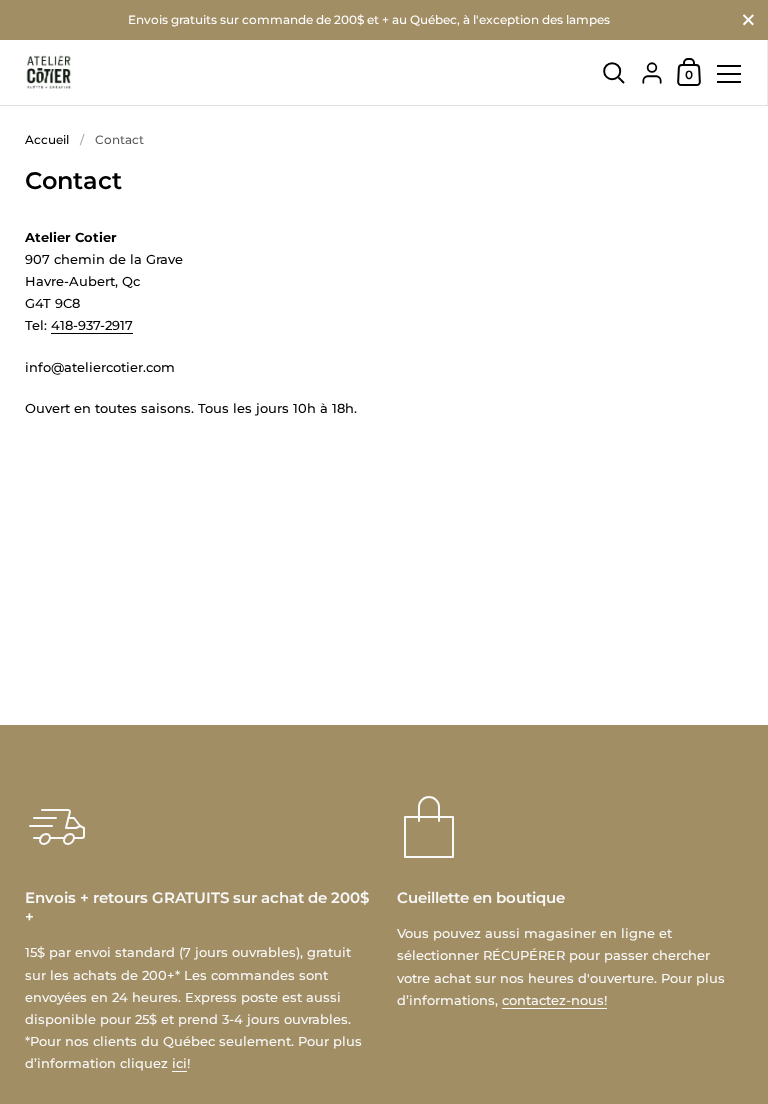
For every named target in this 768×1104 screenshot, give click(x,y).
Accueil (47, 139)
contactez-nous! (554, 1000)
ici (179, 1063)
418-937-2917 (92, 325)
